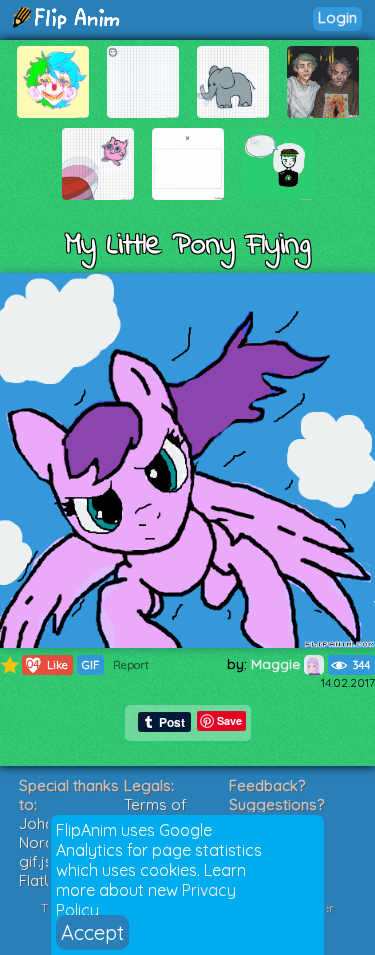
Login (337, 17)
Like (45, 664)
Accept (92, 932)
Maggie (277, 664)
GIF (90, 665)
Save (229, 720)
